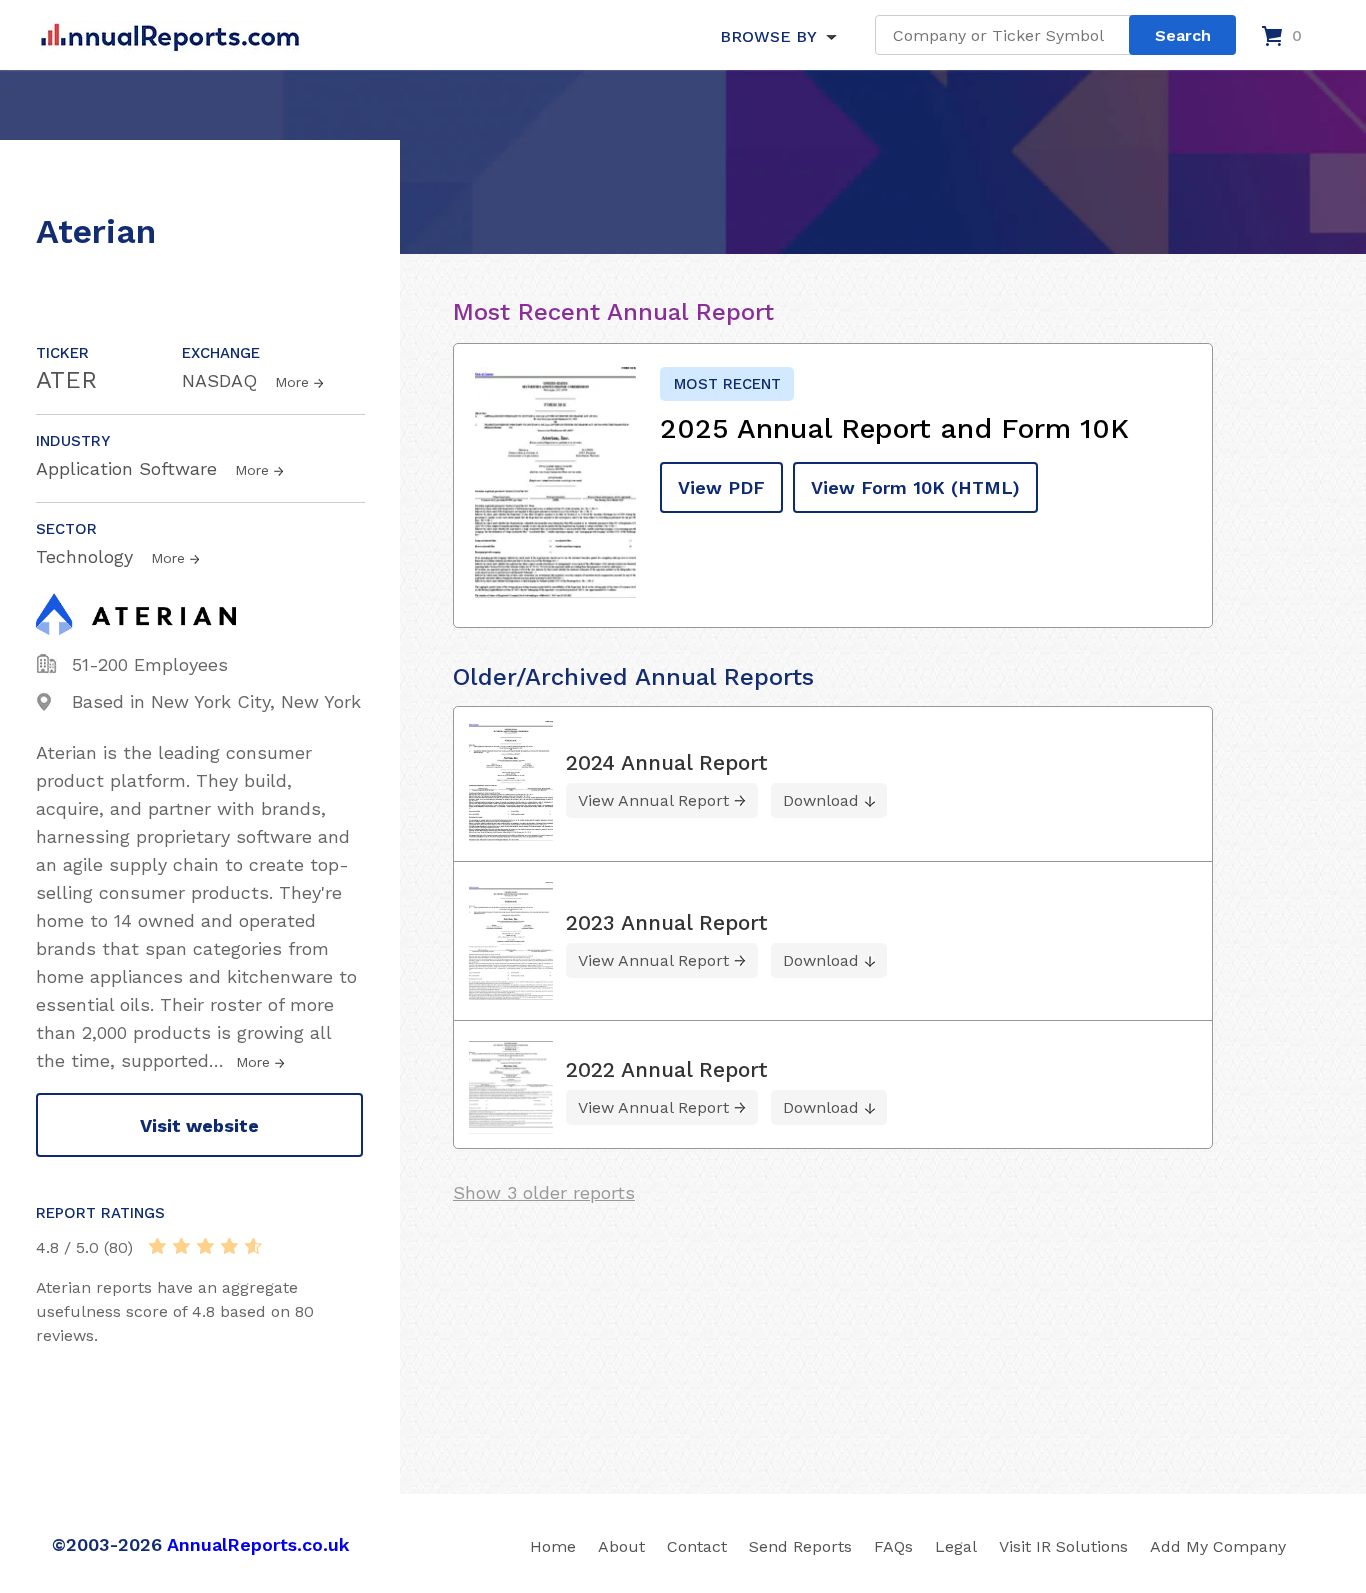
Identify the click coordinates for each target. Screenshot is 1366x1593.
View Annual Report (653, 800)
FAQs (893, 1546)
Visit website (199, 1125)
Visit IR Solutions (1063, 1546)
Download (821, 800)
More (292, 382)
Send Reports (800, 1546)
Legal (956, 1546)
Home (553, 1546)
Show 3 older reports (544, 1192)
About (621, 1546)
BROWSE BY (768, 36)
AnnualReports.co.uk (258, 1544)
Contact (697, 1546)
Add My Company (1218, 1546)
